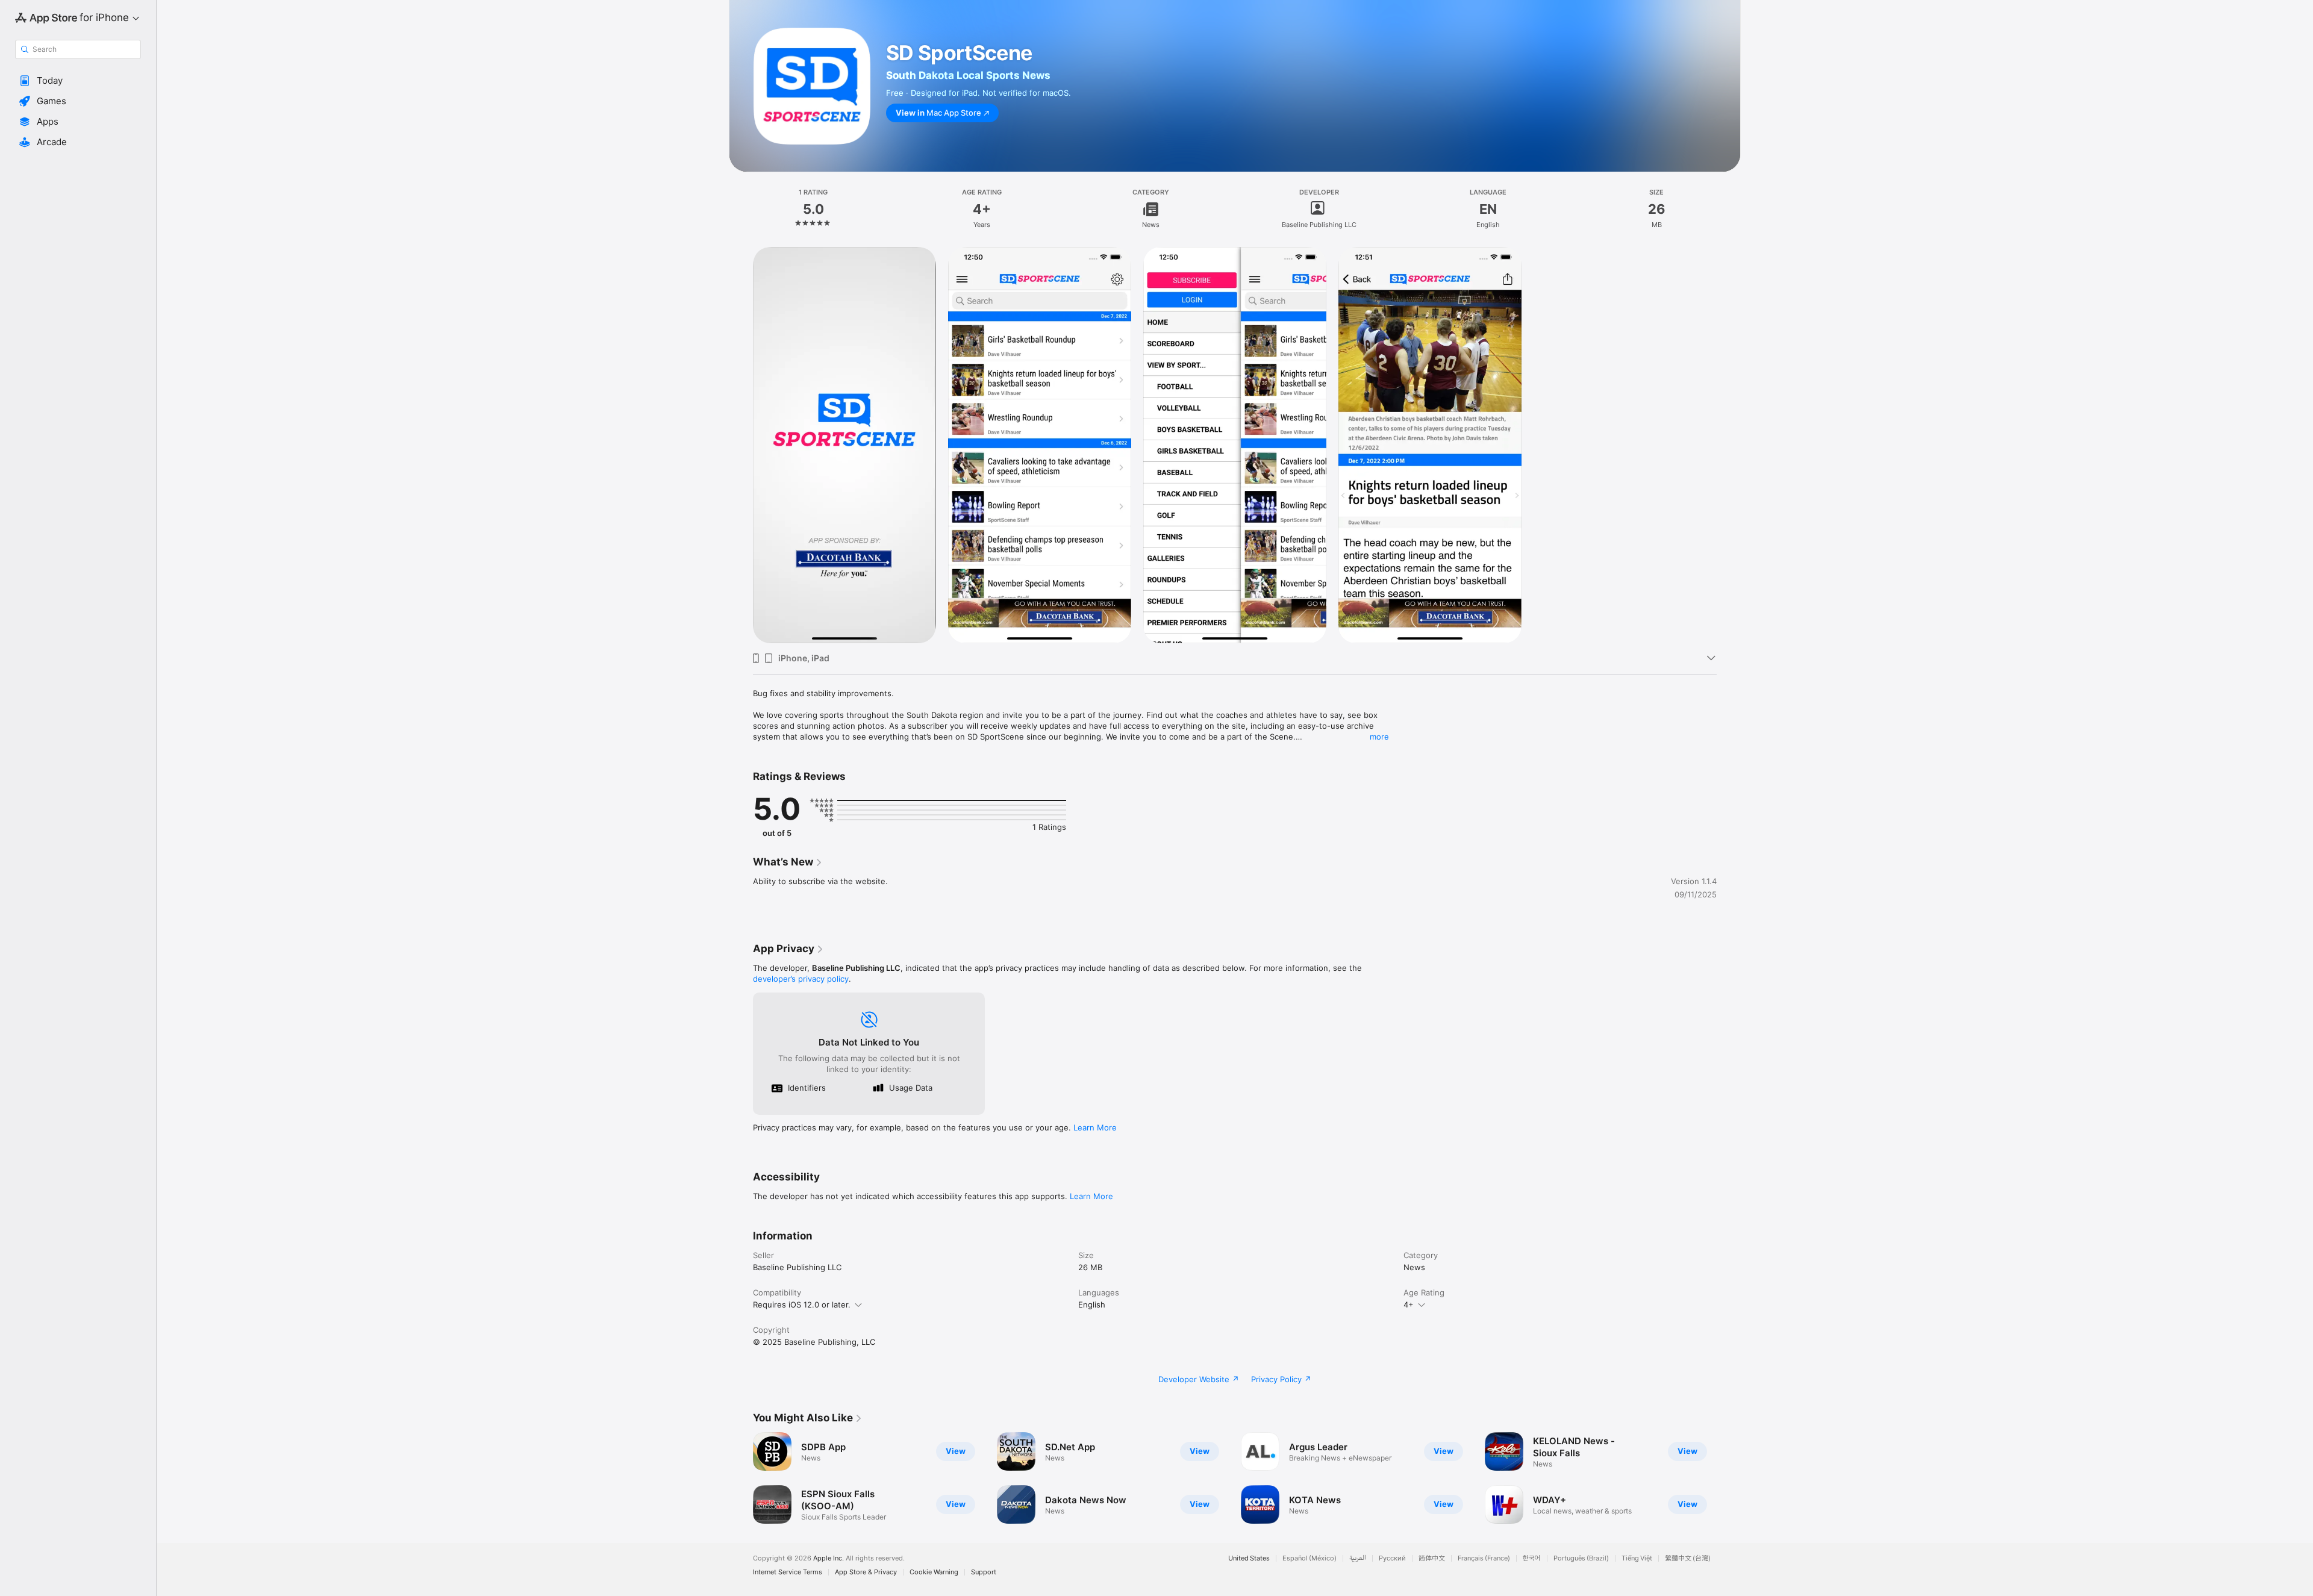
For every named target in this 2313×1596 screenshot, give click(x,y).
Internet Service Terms (788, 1572)
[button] (78, 81)
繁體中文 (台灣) (1688, 1558)
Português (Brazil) (1581, 1558)
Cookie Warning (934, 1572)
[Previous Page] (741, 1478)
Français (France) (1484, 1558)
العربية (1358, 1558)
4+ (1409, 1305)
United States (1249, 1558)
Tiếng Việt (1637, 1558)
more (1379, 737)
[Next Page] (1729, 1478)
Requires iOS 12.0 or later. (802, 1305)
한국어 (1532, 1558)
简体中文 (1432, 1558)
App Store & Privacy (866, 1572)
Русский (1392, 1558)
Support (984, 1572)
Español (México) (1309, 1558)
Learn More (1095, 1127)
